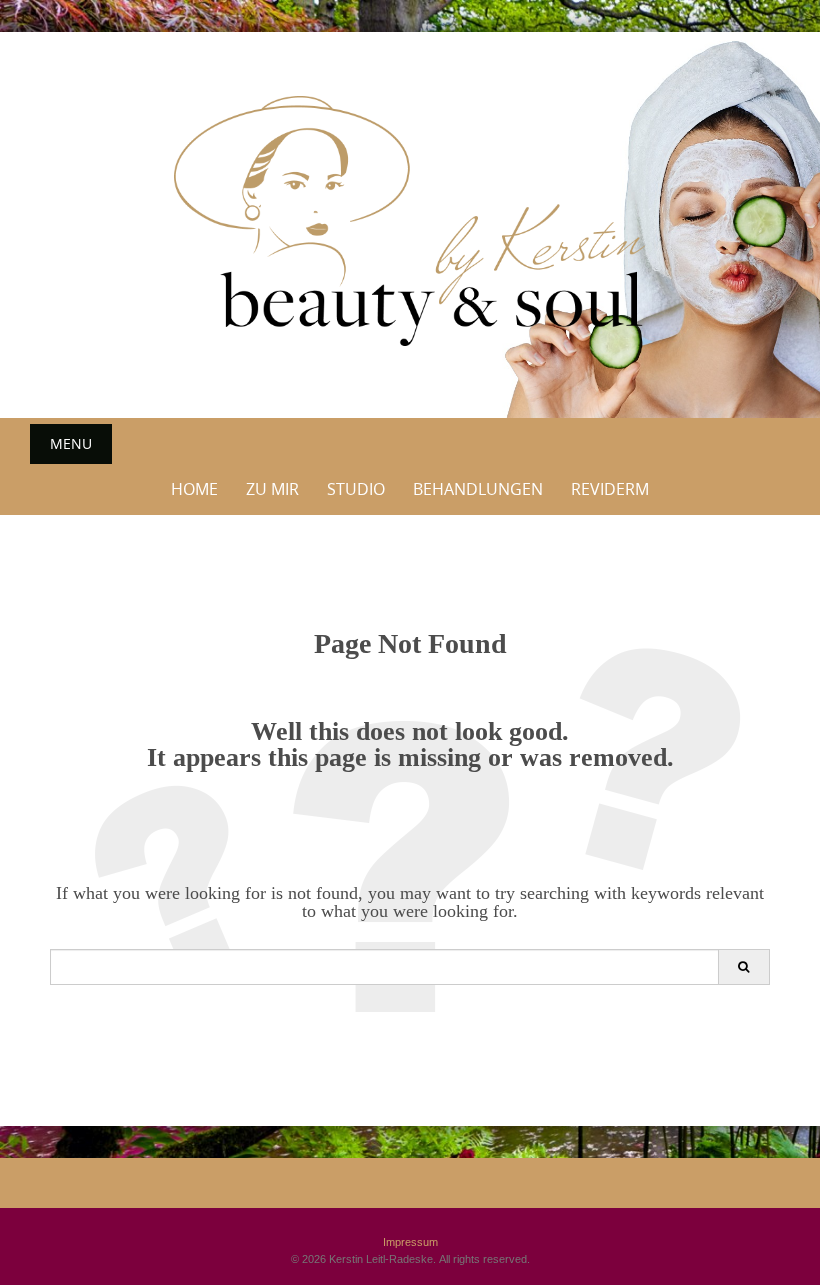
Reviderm (610, 489)
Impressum (410, 1242)
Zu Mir (272, 489)
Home (194, 489)
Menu (71, 443)
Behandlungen (478, 489)
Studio (356, 489)
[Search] (743, 967)
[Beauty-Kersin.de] (409, 221)
